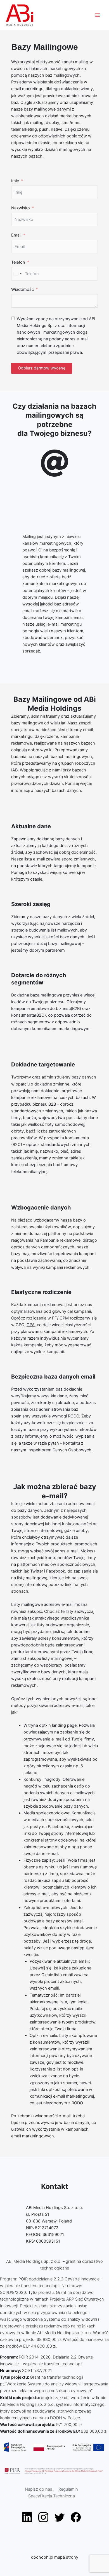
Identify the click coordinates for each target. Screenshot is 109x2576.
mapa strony (66, 2557)
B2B (52, 1104)
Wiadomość (22, 289)
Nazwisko (21, 208)
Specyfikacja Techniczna (52, 2496)
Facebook (56, 1571)
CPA (31, 1325)
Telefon (18, 262)
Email (16, 235)
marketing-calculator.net (23, 2573)
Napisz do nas (39, 2489)
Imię (15, 181)
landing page (64, 1725)
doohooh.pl (42, 2557)
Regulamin (68, 2489)
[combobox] (17, 274)
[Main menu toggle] (98, 15)
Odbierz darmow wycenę (42, 368)
